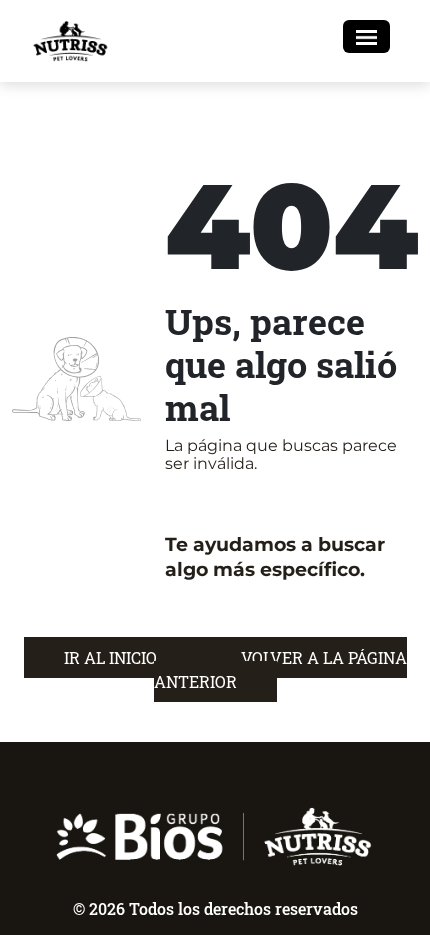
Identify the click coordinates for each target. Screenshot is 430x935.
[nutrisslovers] (72, 41)
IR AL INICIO (112, 657)
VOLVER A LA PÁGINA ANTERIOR (280, 669)
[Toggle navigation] (366, 36)
